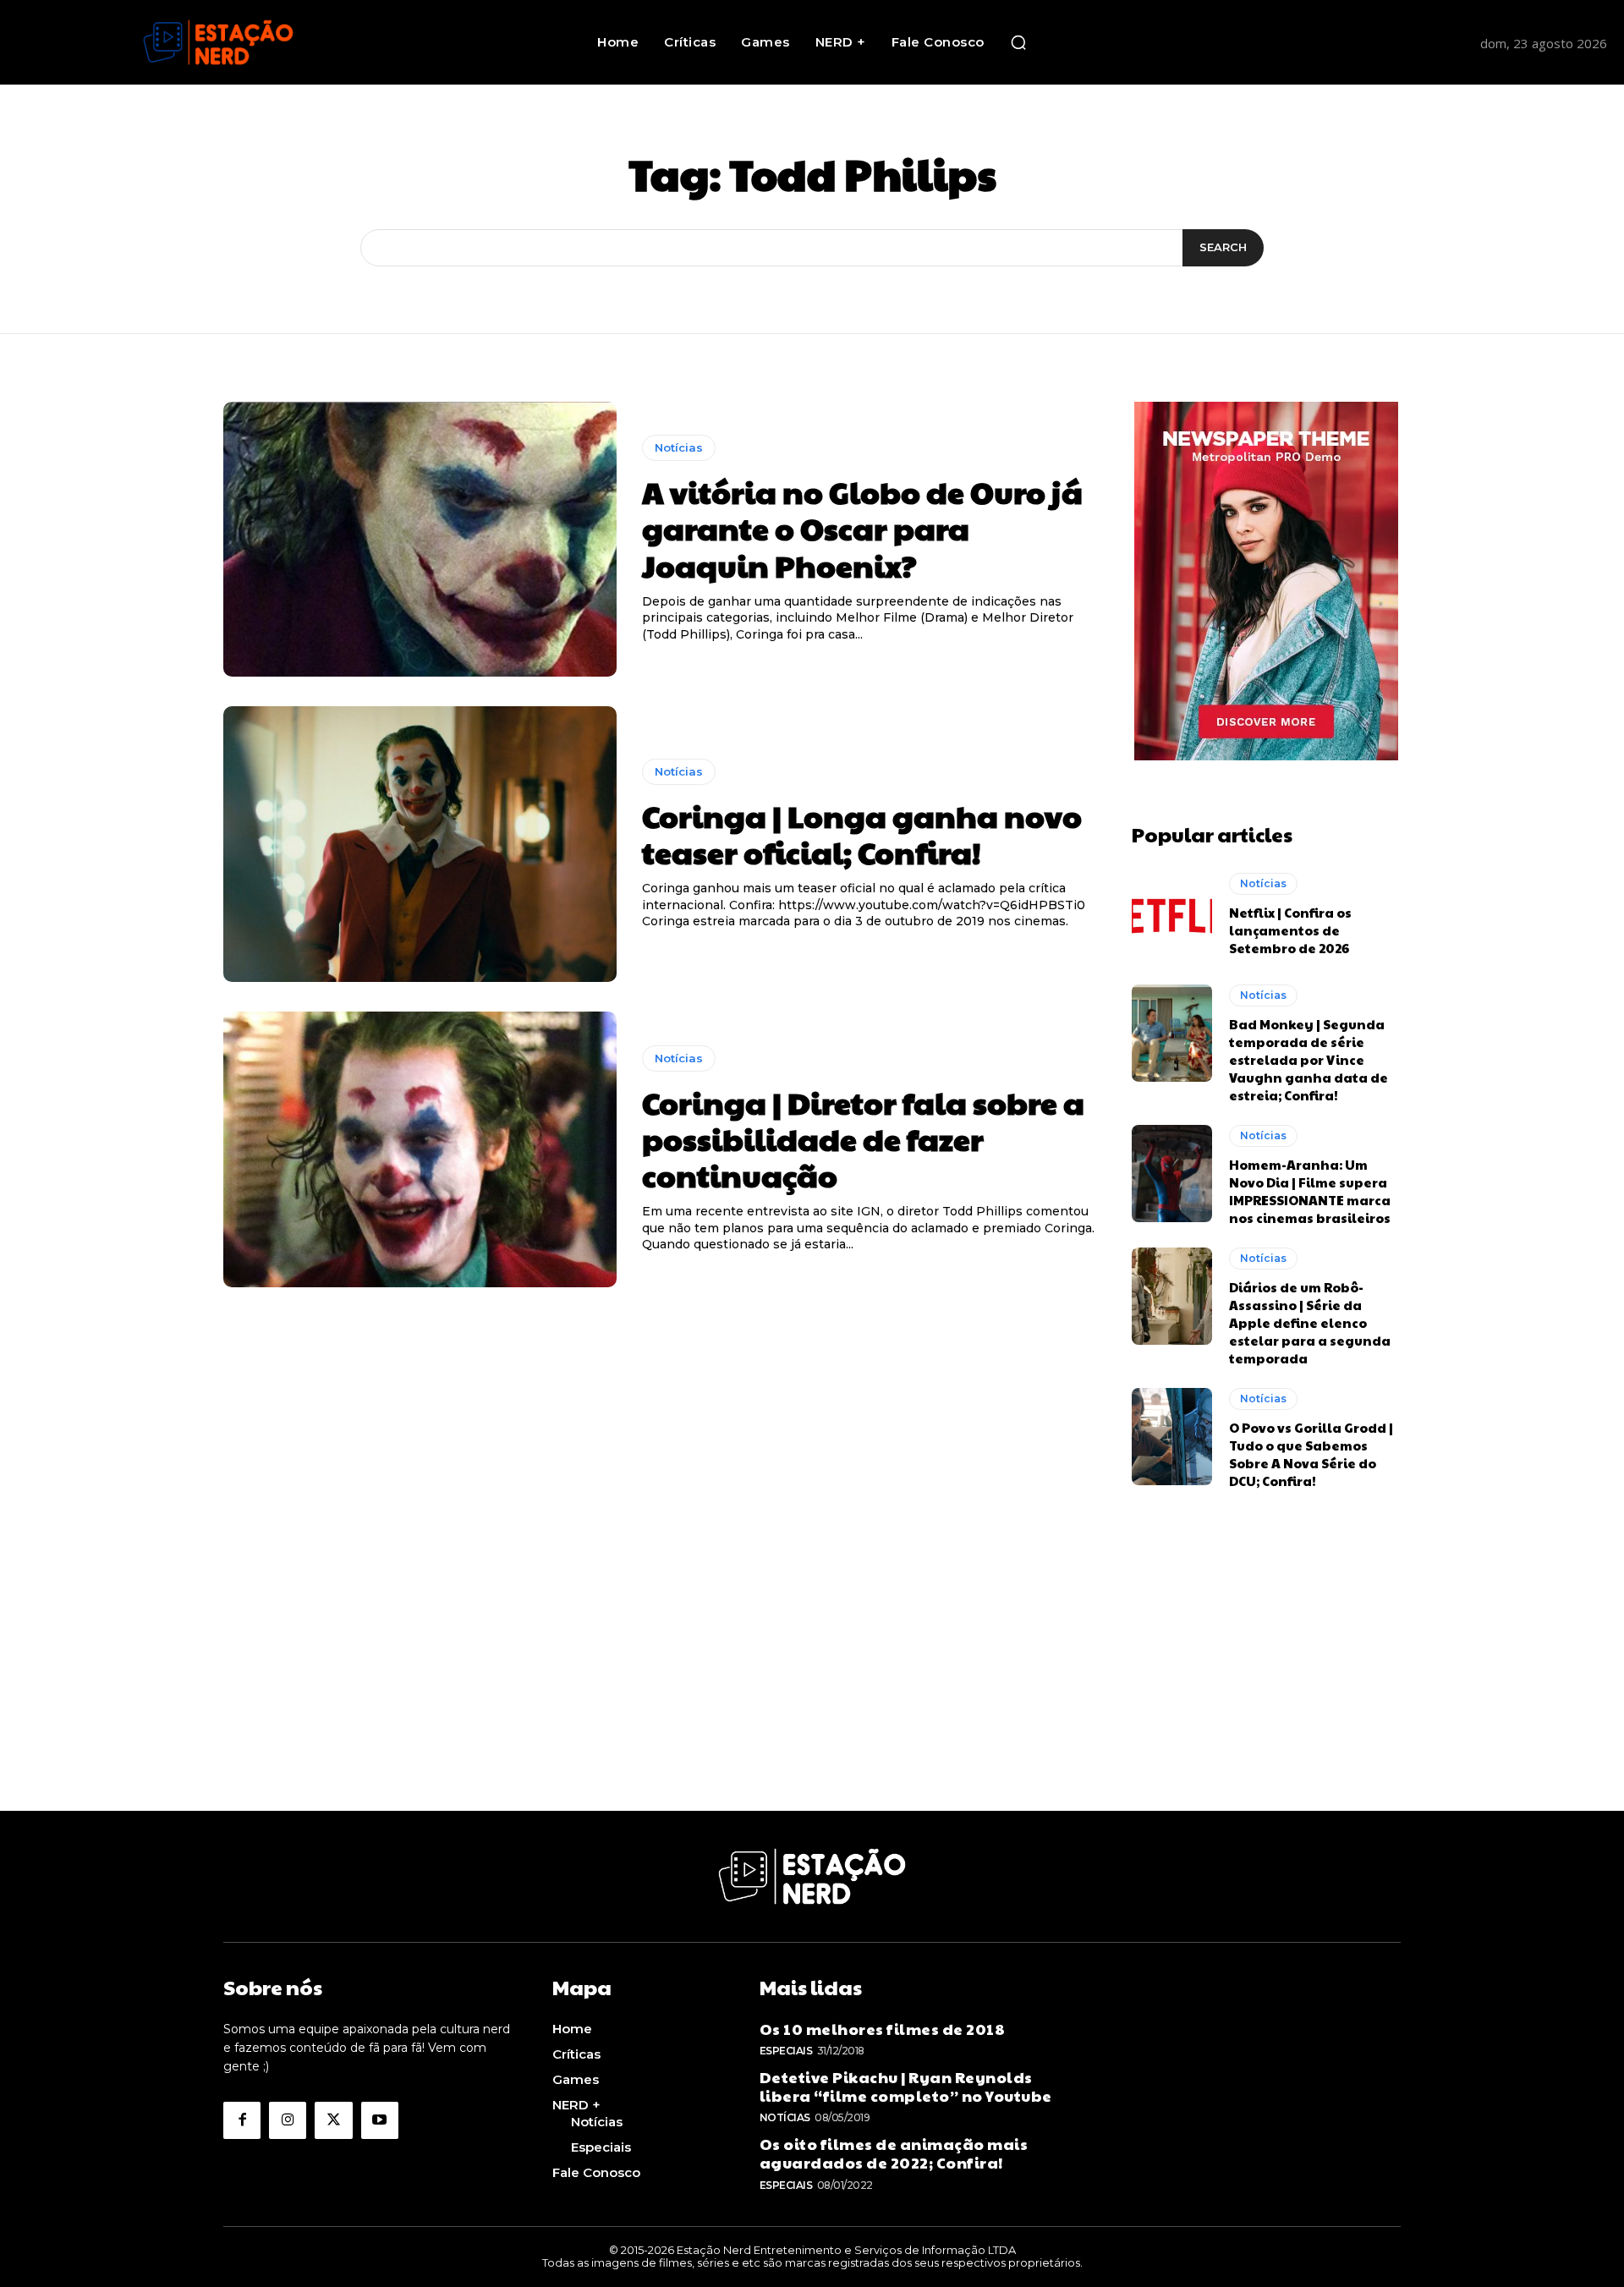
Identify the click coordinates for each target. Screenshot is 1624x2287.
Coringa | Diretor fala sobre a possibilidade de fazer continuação (863, 1138)
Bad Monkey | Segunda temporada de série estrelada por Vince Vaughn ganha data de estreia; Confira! (1309, 1059)
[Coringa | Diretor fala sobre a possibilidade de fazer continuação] (420, 1149)
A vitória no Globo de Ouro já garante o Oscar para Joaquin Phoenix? (862, 528)
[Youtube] (380, 2120)
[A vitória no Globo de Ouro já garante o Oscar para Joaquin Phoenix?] (420, 540)
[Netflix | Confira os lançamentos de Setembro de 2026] (1172, 915)
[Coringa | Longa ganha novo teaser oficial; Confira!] (420, 844)
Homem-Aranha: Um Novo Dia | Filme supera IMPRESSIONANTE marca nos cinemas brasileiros (1310, 1191)
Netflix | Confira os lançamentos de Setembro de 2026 (1290, 930)
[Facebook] (242, 2120)
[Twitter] (333, 2120)
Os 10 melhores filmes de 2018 (883, 2029)
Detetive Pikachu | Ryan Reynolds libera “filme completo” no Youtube (906, 2086)
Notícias (679, 447)
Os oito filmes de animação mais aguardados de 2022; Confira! (894, 2153)
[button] (1018, 42)
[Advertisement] (812, 1692)
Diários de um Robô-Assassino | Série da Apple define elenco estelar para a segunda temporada (1310, 1322)
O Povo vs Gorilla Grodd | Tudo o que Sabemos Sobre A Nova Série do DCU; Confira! (1311, 1454)
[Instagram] (288, 2120)
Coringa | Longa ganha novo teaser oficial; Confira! (862, 834)
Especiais (786, 2051)
